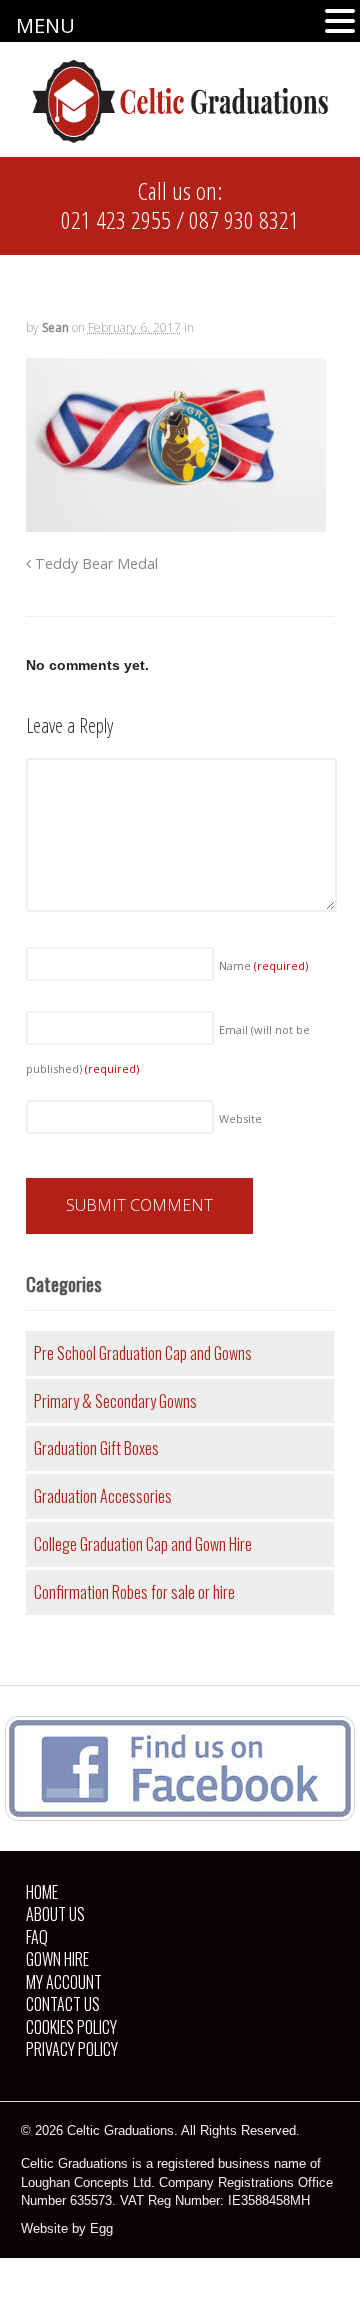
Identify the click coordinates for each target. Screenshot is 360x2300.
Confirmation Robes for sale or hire (134, 1592)
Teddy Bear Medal (94, 563)
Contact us (63, 2004)
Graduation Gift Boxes (96, 1448)
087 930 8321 (244, 219)
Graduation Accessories (103, 1496)
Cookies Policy (71, 2027)
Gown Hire (57, 1959)
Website (240, 1118)
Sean (55, 327)
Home (42, 1892)
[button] (340, 22)
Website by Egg (67, 2228)
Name (263, 965)
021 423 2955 (116, 219)
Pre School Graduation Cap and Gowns (143, 1353)
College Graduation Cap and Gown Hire (143, 1544)
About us (55, 1914)
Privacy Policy (72, 2049)
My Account (64, 1982)
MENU (45, 25)
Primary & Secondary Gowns (115, 1401)
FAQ (37, 1937)
